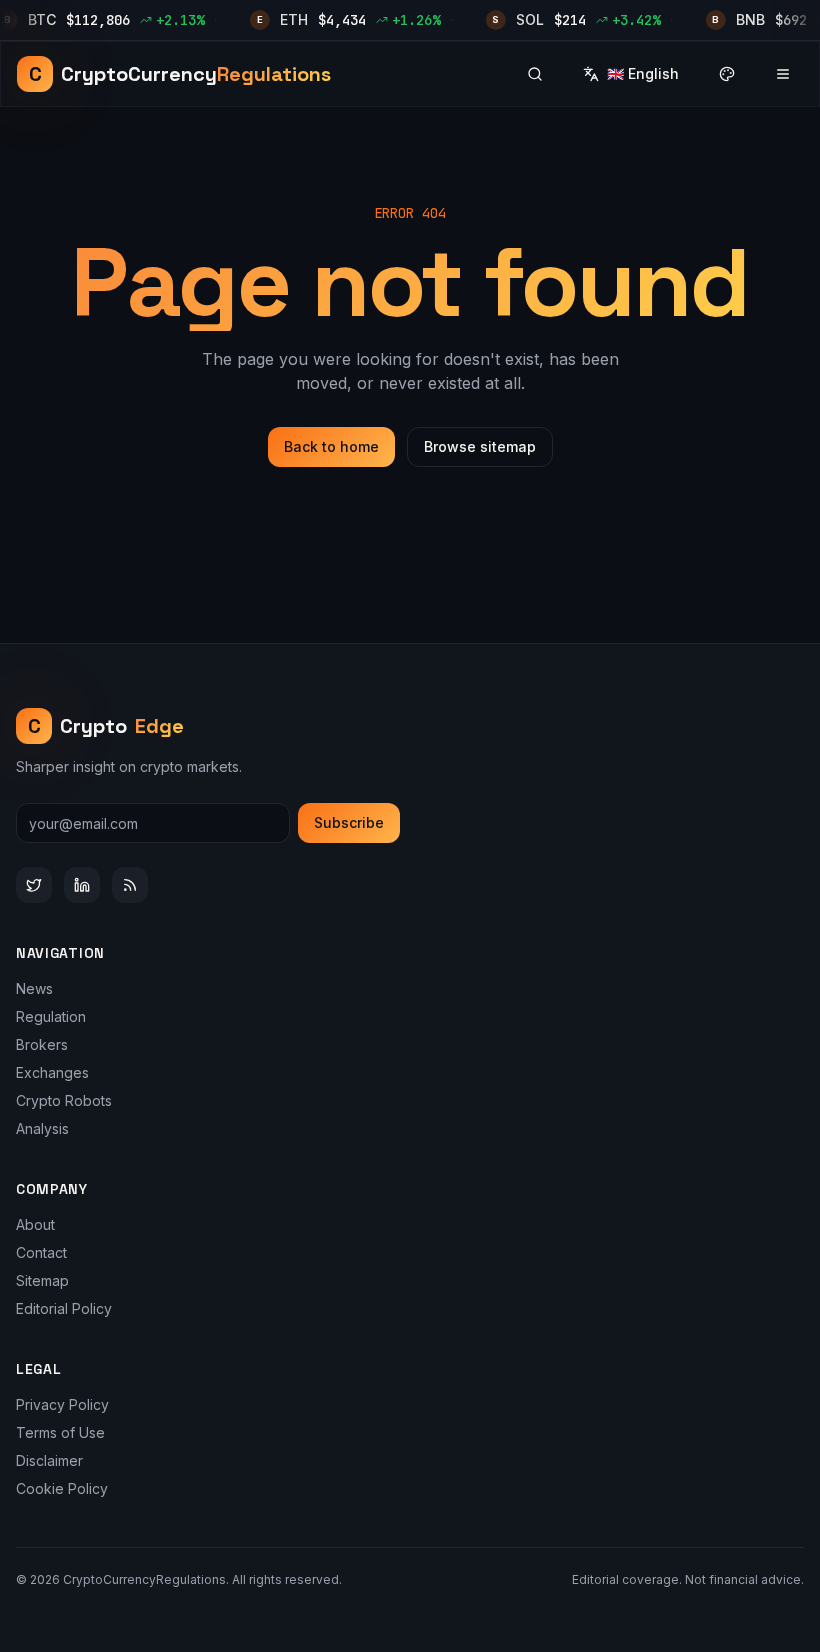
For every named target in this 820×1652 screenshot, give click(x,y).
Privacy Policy (62, 1404)
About (35, 1224)
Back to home (331, 446)
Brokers (42, 1044)
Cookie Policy (62, 1488)
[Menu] (783, 74)
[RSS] (130, 885)
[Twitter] (34, 885)
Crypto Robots (64, 1100)
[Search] (535, 74)
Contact (41, 1252)
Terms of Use (60, 1432)
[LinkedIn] (82, 885)
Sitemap (42, 1280)
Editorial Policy (64, 1308)
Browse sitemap (480, 446)
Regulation (51, 1016)
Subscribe (349, 822)
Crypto (106, 726)
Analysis (42, 1128)
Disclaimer (49, 1460)
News (34, 988)
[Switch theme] (727, 74)
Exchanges (52, 1072)
